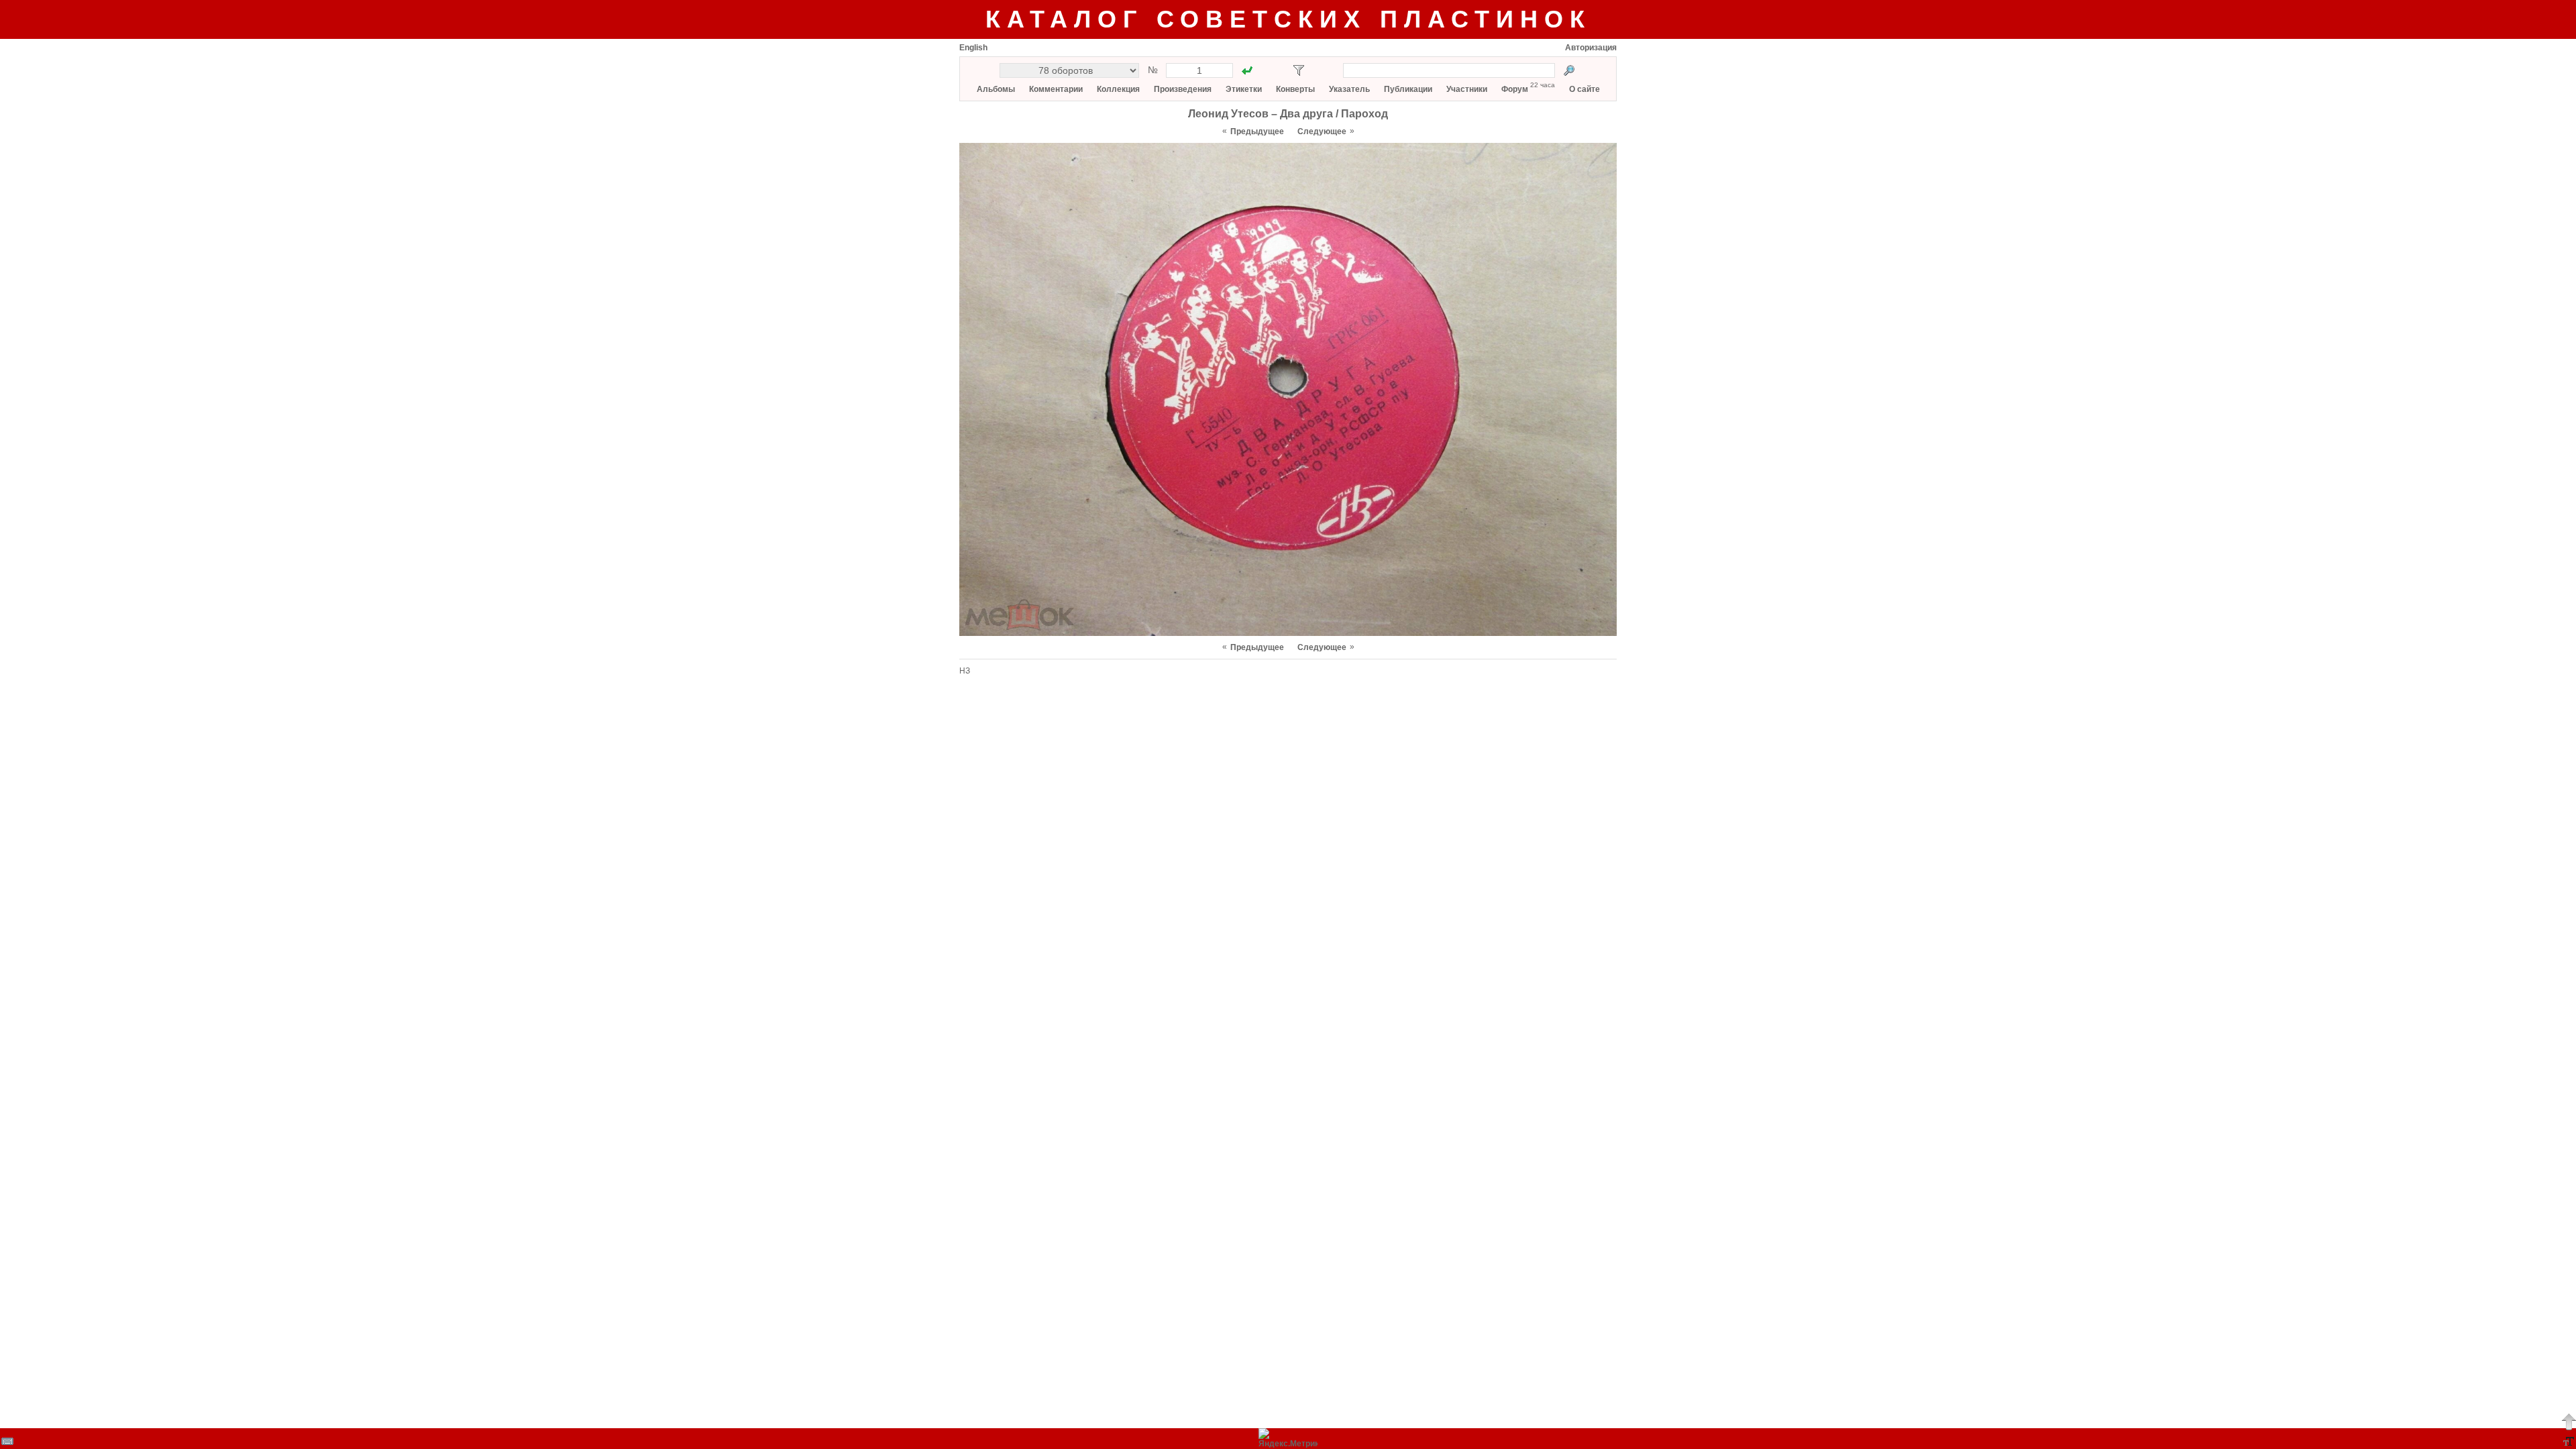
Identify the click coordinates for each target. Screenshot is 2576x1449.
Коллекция (1118, 89)
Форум (1515, 89)
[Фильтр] (1299, 70)
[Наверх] (2569, 1421)
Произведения (1183, 89)
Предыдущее (1257, 131)
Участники (1467, 89)
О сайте (1585, 89)
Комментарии (1056, 89)
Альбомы (996, 89)
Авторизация (1591, 48)
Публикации (1408, 89)
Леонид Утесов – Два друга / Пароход (1288, 114)
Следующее (1322, 131)
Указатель (1349, 89)
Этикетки (1244, 89)
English (973, 48)
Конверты (1295, 89)
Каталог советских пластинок (1288, 19)
